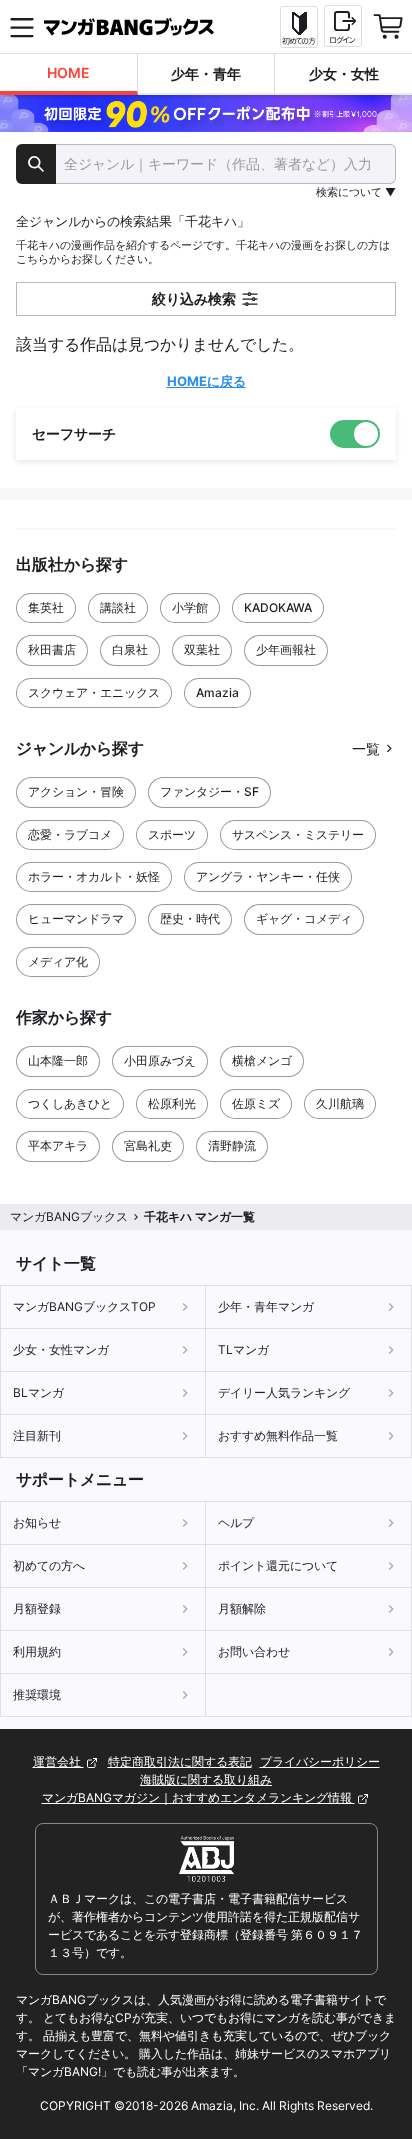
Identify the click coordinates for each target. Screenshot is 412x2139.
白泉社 (130, 649)
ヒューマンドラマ (76, 918)
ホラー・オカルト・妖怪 (94, 876)
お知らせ (37, 1522)
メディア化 (58, 961)
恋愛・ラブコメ (70, 834)
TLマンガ (243, 1349)
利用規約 (37, 1651)
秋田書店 (52, 649)
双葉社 (202, 649)
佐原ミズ (256, 1103)
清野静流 (232, 1145)
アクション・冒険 (76, 791)
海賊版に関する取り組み (206, 1779)
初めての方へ (49, 1565)
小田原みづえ (160, 1060)
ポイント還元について (278, 1565)
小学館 (190, 607)
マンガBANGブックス (69, 1216)
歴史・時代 (190, 918)
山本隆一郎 (58, 1060)
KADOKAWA (278, 607)
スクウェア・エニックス (94, 692)
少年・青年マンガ (266, 1306)
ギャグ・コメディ (304, 918)
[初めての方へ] (299, 27)
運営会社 (58, 1761)
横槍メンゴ (262, 1060)
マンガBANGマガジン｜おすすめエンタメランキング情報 (198, 1797)
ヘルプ (236, 1522)
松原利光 (172, 1103)
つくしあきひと (70, 1103)
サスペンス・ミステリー (298, 834)
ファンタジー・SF (209, 791)
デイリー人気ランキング (284, 1392)
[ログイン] (343, 26)
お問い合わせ (254, 1651)
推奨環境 (37, 1694)
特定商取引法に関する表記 (180, 1761)
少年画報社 (286, 649)
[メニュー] (22, 27)
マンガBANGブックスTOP (84, 1306)
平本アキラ (58, 1145)
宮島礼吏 (148, 1145)
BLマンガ (38, 1392)
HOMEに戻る (206, 381)
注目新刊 (37, 1435)
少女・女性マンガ (61, 1349)
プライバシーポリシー (320, 1761)
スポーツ (172, 834)
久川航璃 (340, 1103)
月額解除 (242, 1608)
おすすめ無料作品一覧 (278, 1435)
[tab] (69, 74)
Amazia (217, 692)
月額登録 (37, 1608)
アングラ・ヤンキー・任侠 (268, 876)
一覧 (366, 748)
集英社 (46, 607)
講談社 (118, 607)
